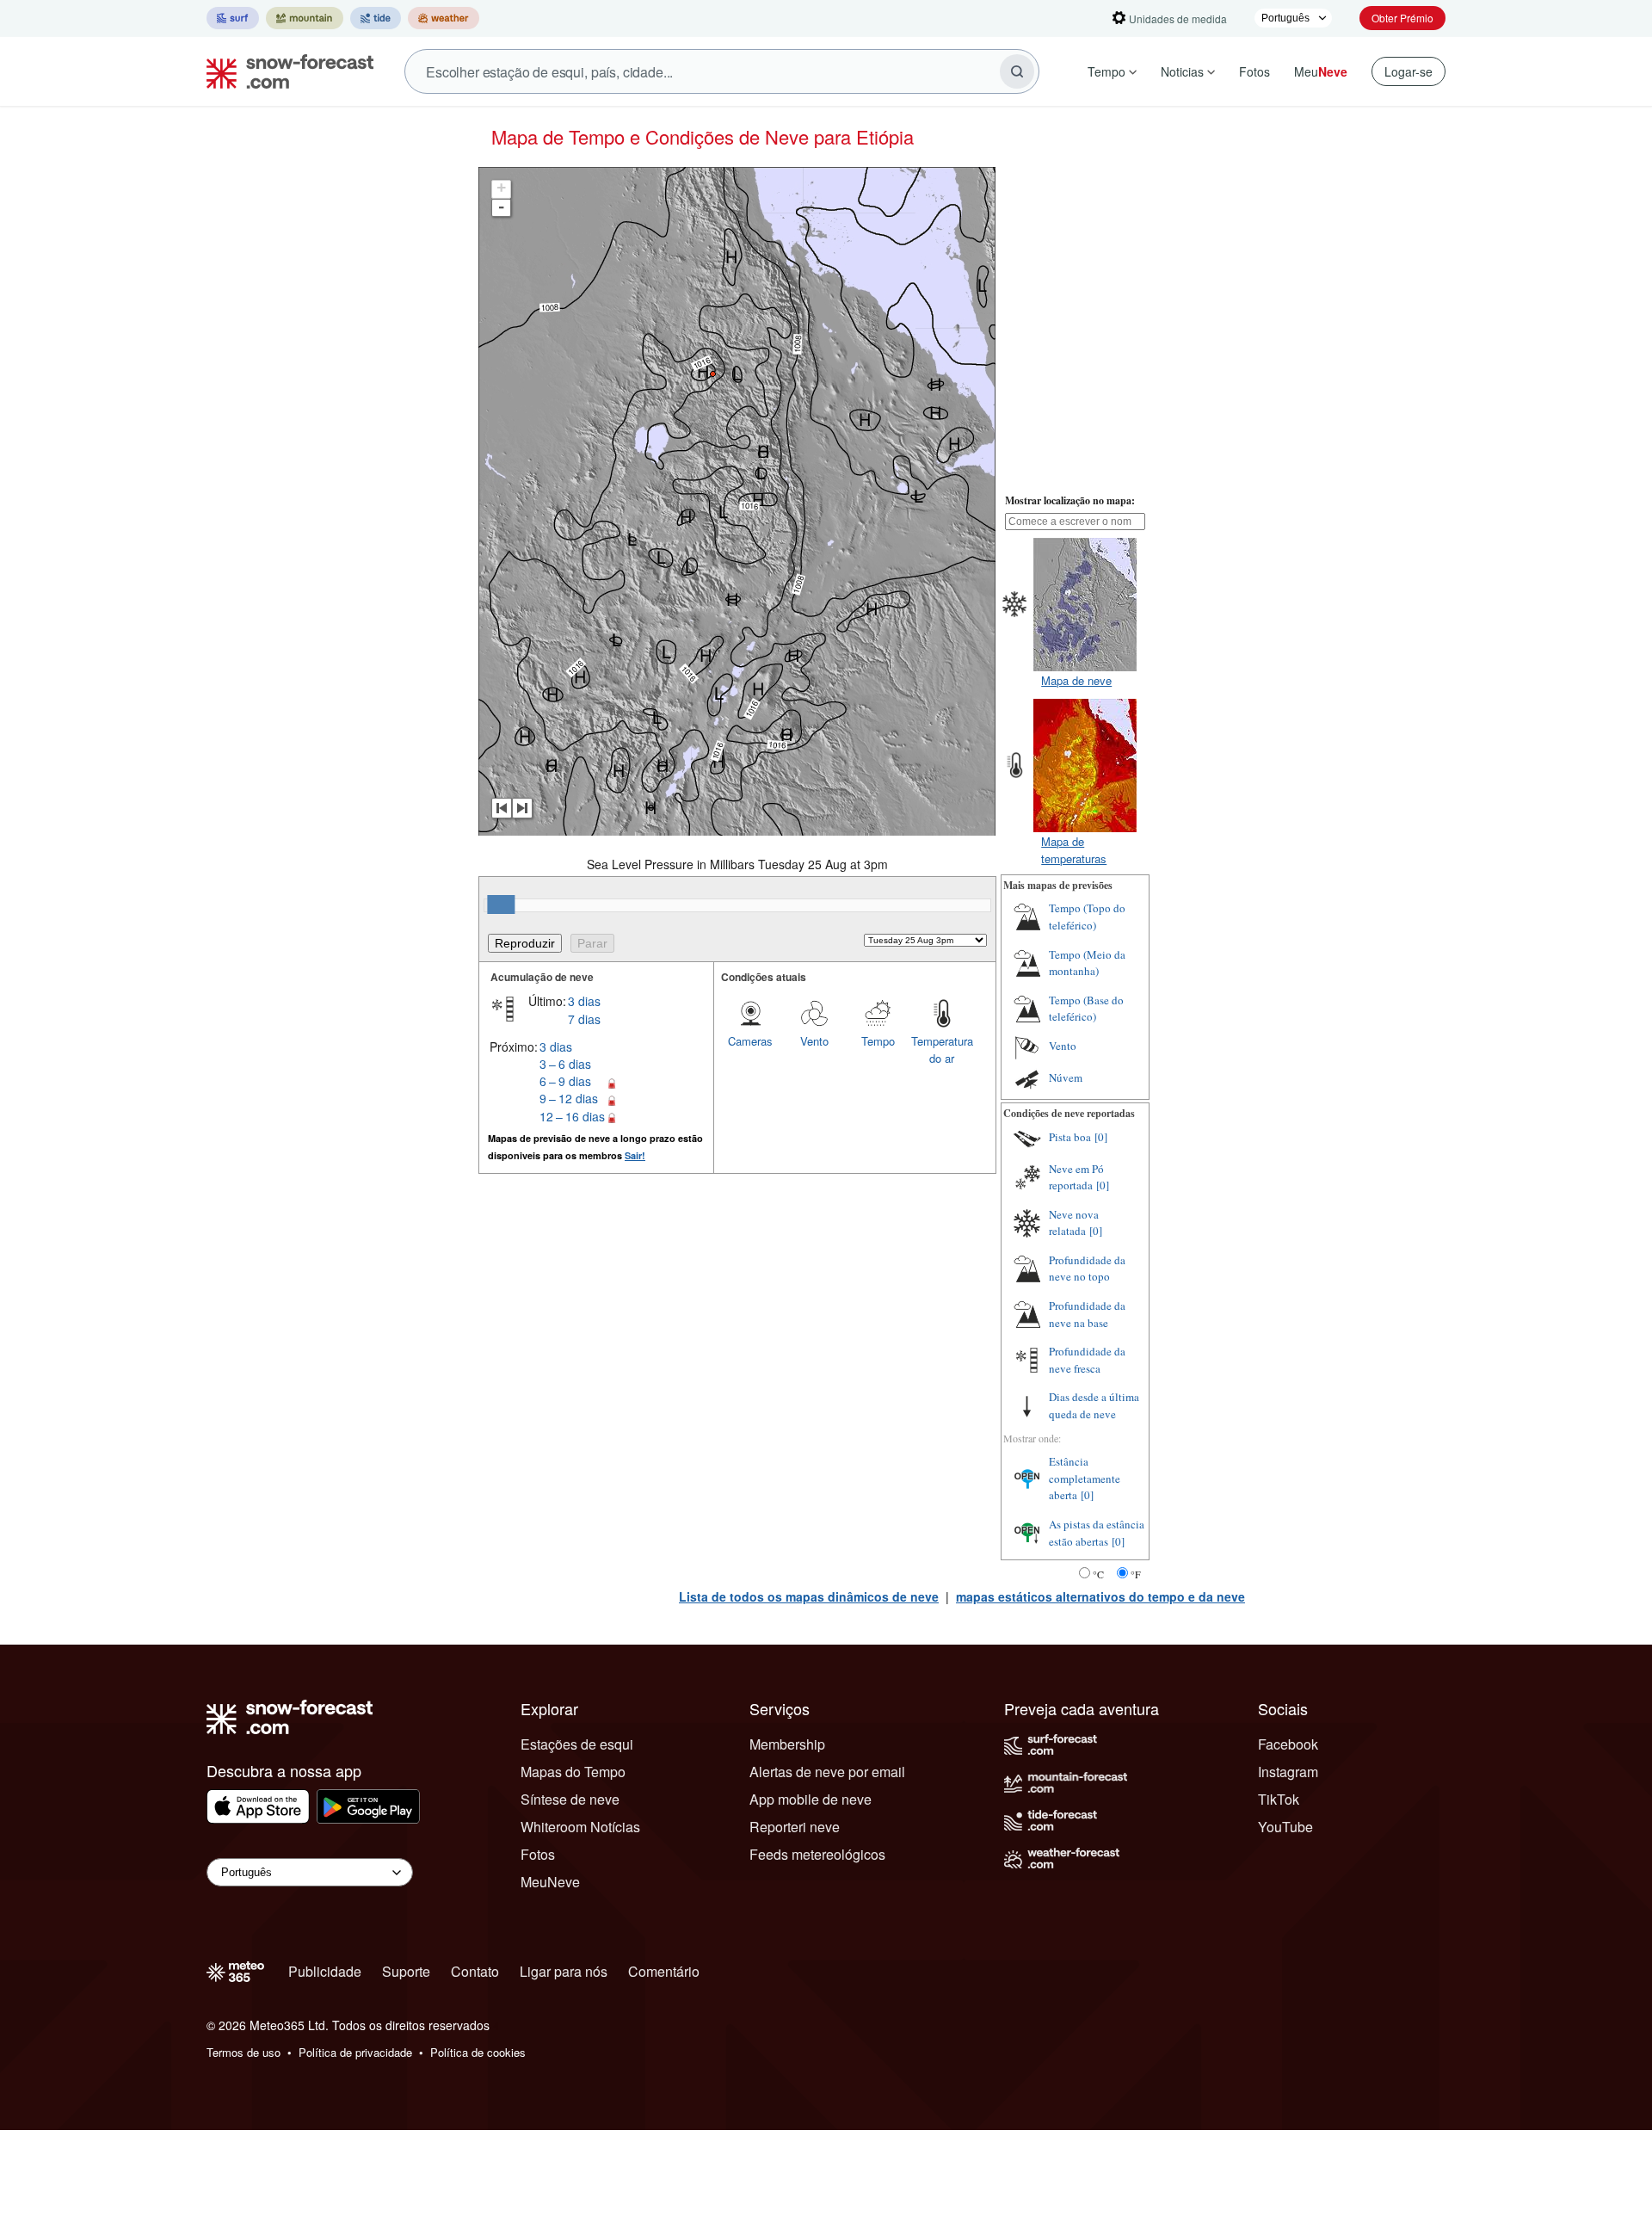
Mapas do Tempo (573, 1772)
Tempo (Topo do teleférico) (1087, 917)
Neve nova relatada (1074, 1223)
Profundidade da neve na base (1087, 1314)
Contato (475, 1971)
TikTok (1279, 1799)
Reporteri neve (795, 1827)
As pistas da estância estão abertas (1097, 1533)
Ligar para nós (564, 1971)
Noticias (1182, 71)
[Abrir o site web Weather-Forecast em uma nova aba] (444, 18)
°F (1136, 1574)
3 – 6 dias (565, 1064)
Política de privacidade (355, 2052)
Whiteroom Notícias (580, 1827)
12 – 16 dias (572, 1116)
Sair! (635, 1155)
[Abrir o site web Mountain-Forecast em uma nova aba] (305, 18)
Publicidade (325, 1971)
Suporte (406, 1971)
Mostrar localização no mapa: (1070, 500)
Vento (814, 1041)
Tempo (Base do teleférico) (1086, 1009)
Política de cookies (478, 2052)
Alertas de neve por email (827, 1772)
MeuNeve (550, 1882)
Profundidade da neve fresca (1087, 1360)
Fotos (1254, 71)
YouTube (1285, 1827)
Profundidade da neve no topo (1087, 1269)
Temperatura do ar (942, 1050)
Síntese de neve (570, 1799)
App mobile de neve (811, 1799)
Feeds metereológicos (817, 1854)
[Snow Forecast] (285, 71)
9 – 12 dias (569, 1098)
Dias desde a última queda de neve (1094, 1405)
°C (1098, 1574)
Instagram (1288, 1772)
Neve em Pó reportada (1076, 1177)
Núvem (1066, 1077)
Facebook (1288, 1744)
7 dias (584, 1019)
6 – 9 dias (565, 1081)
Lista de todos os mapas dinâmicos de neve (809, 1596)
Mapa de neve (1076, 680)
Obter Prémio (1402, 18)
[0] (1101, 1137)
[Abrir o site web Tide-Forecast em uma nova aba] (376, 18)
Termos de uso (243, 2052)
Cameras (750, 1041)
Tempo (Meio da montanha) (1087, 963)
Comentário (664, 1971)
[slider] (501, 904)
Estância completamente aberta (1085, 1478)
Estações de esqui (577, 1744)
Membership (787, 1744)
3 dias (584, 1001)
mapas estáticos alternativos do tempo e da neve (1100, 1596)
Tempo (1106, 71)
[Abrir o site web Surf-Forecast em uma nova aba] (233, 18)
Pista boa (1070, 1137)
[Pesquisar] (1017, 71)
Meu (1321, 71)
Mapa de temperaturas (1074, 850)
